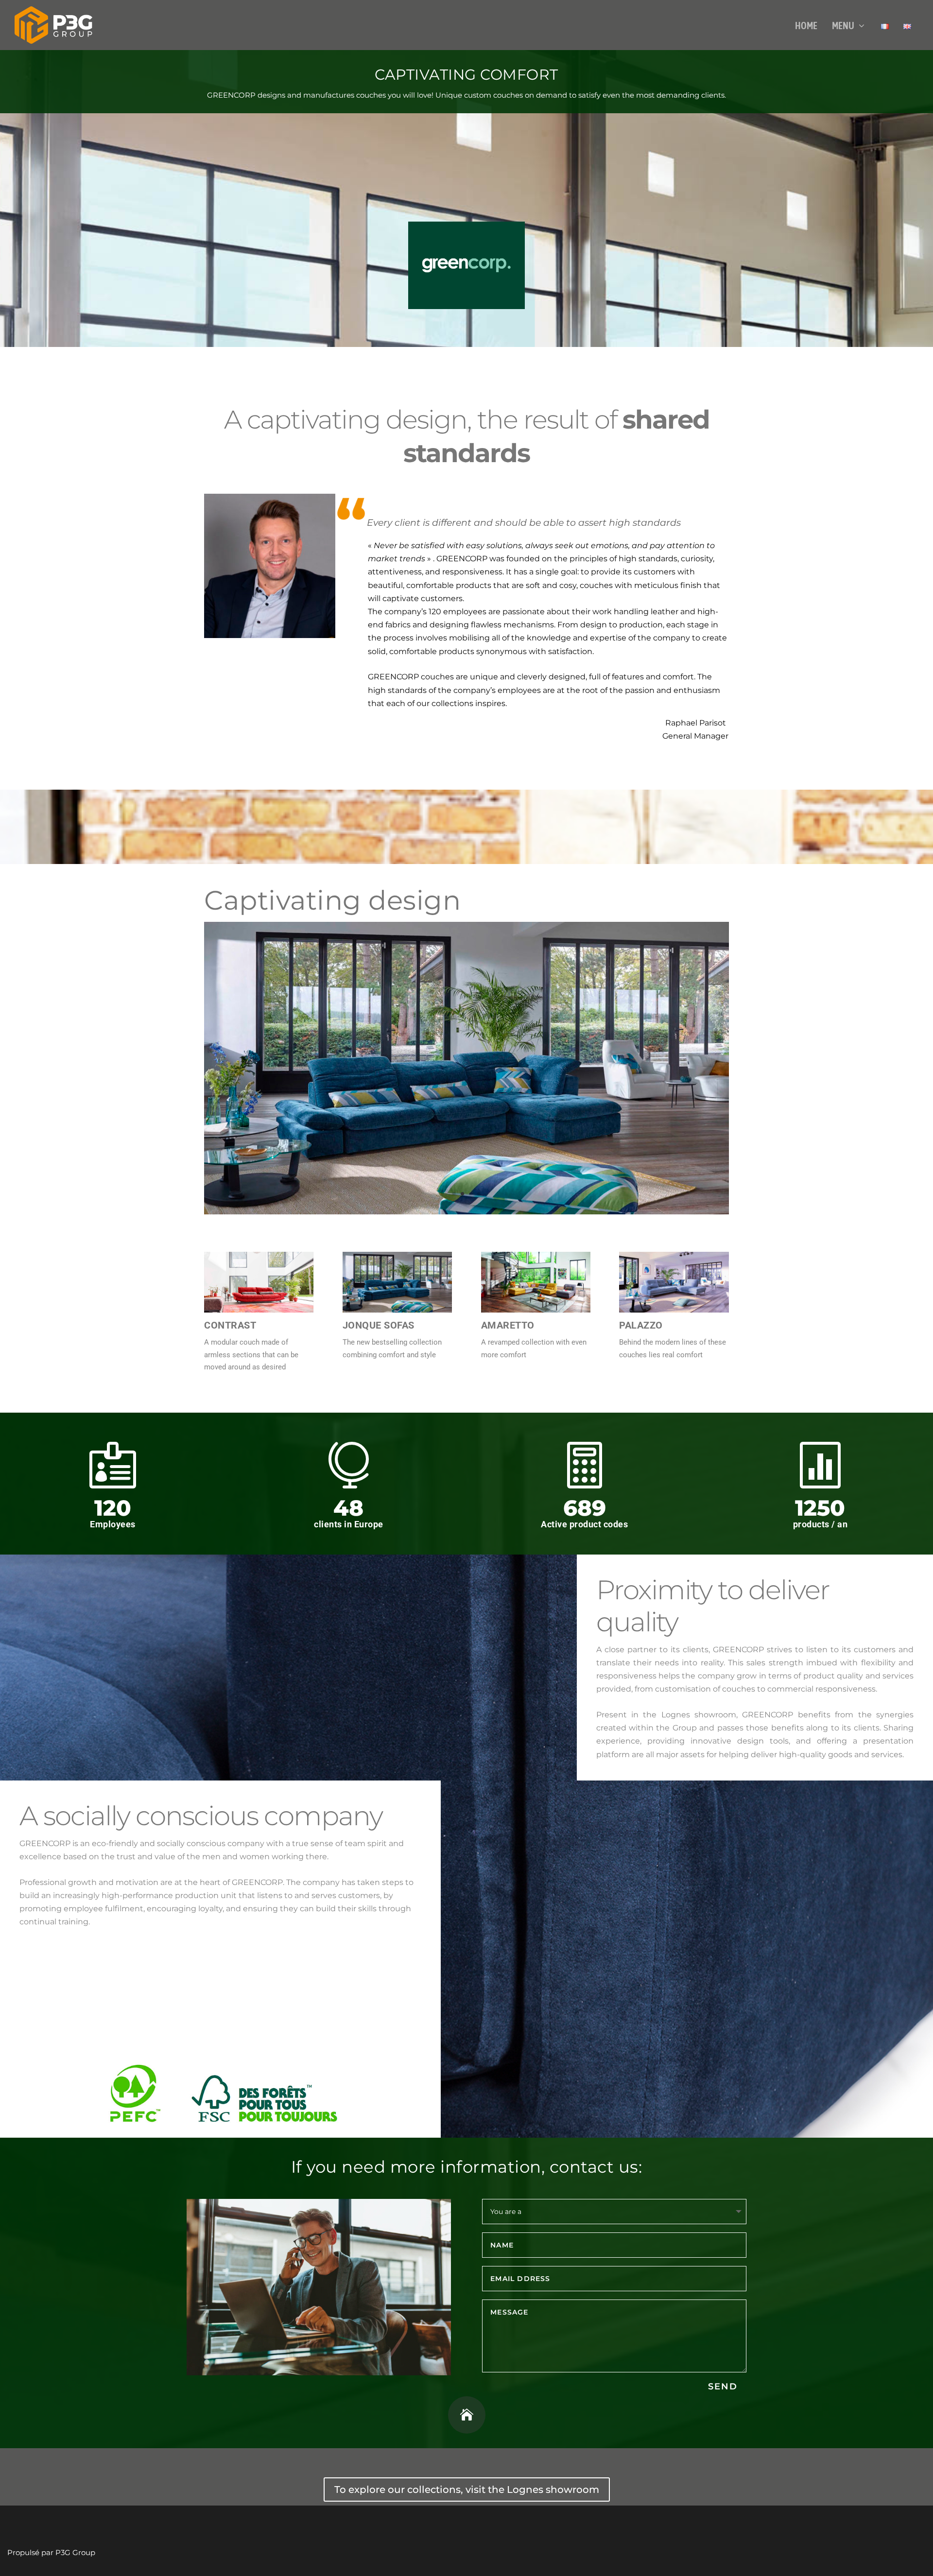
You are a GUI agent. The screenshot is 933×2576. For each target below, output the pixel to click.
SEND (723, 2386)
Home (806, 26)
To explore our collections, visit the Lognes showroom (467, 2490)
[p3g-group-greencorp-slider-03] (466, 1212)
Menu (843, 26)
